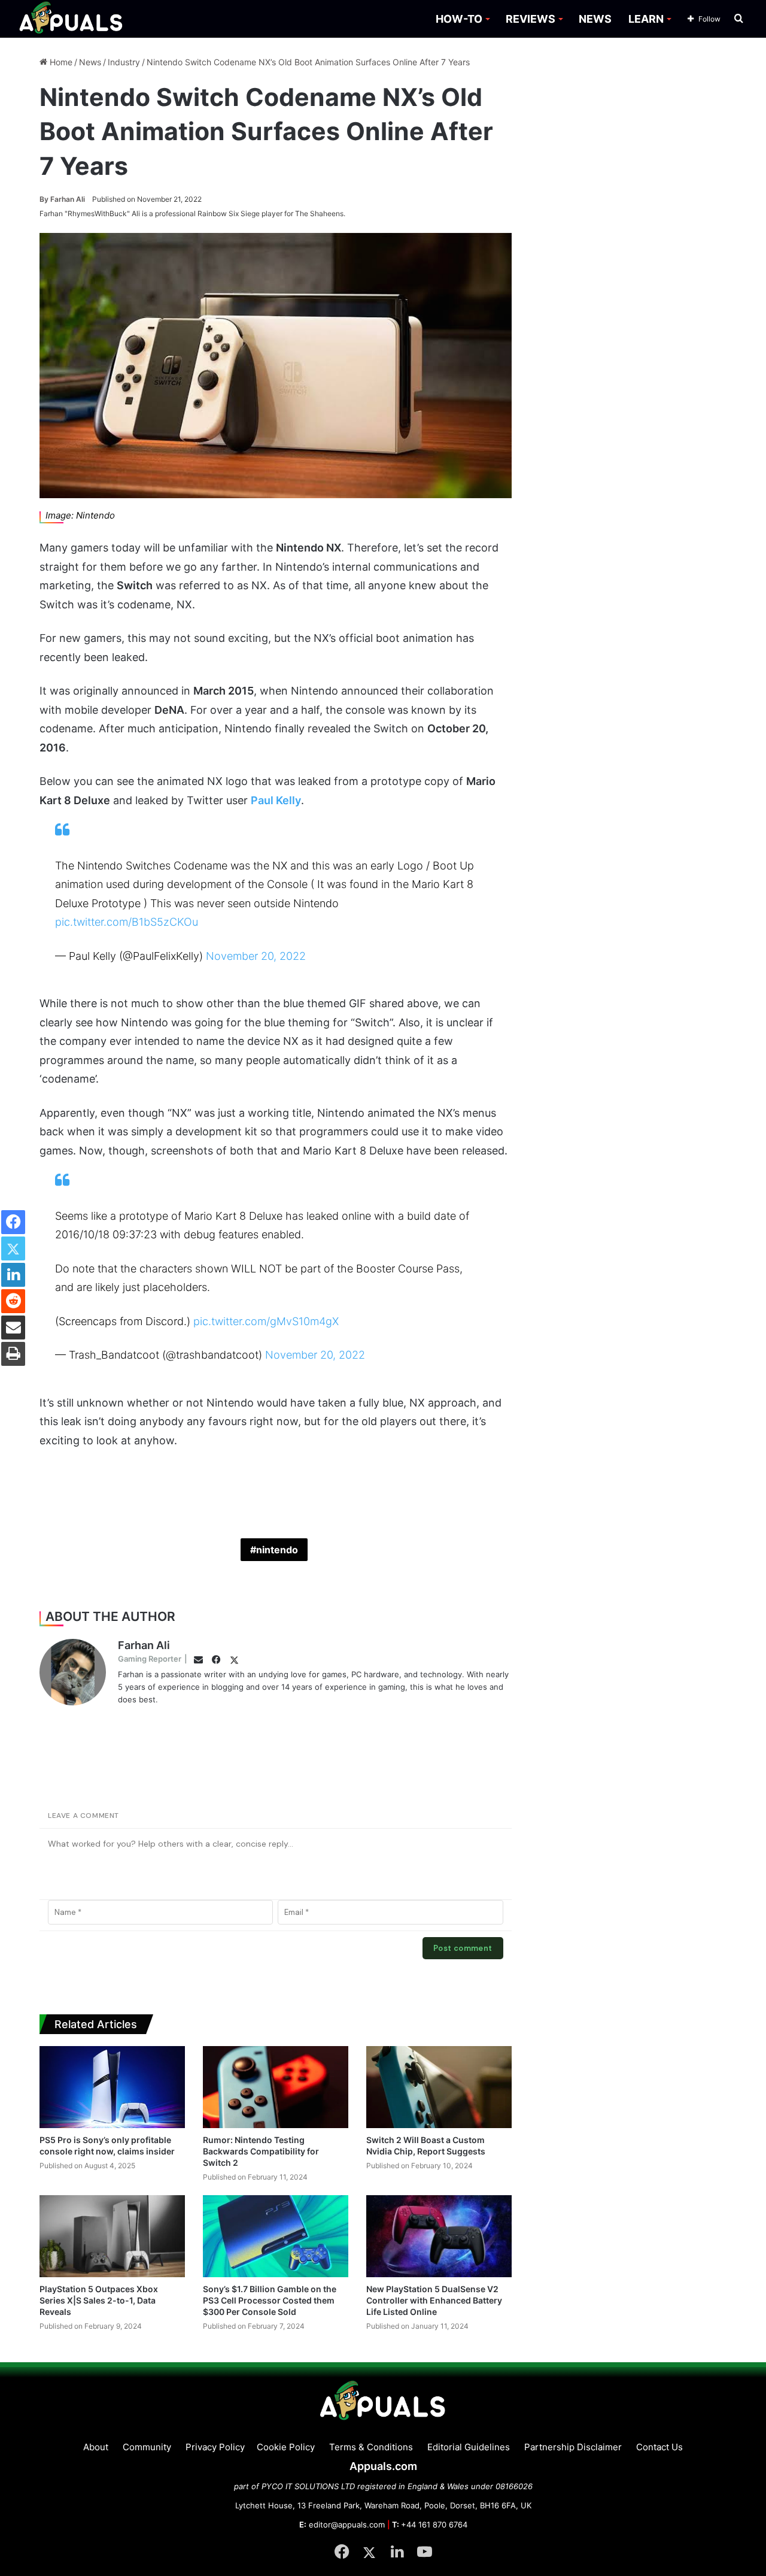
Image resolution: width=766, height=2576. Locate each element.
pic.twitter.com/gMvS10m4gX (266, 1321)
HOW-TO (459, 19)
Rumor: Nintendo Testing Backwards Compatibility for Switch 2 (261, 2151)
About (96, 2447)
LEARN (646, 19)
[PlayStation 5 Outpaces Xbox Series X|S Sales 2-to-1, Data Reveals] (112, 2236)
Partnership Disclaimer (573, 2447)
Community (147, 2447)
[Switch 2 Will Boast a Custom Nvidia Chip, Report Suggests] (439, 2087)
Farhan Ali (62, 199)
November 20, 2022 (256, 956)
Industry (124, 62)
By (45, 199)
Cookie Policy (286, 2447)
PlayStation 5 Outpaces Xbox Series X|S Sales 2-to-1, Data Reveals (99, 2300)
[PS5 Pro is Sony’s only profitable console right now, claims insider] (112, 2087)
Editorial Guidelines (469, 2447)
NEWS (595, 19)
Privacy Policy (215, 2447)
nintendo (277, 1550)
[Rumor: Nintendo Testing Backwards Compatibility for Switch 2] (276, 2087)
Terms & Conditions (371, 2447)
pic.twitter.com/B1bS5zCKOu (127, 922)
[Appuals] (72, 19)
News (90, 62)
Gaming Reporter (150, 1659)
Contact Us (659, 2447)
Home (60, 62)
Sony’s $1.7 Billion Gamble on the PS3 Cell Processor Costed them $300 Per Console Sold (270, 2300)
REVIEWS (531, 19)
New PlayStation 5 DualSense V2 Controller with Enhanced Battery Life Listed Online (434, 2300)
